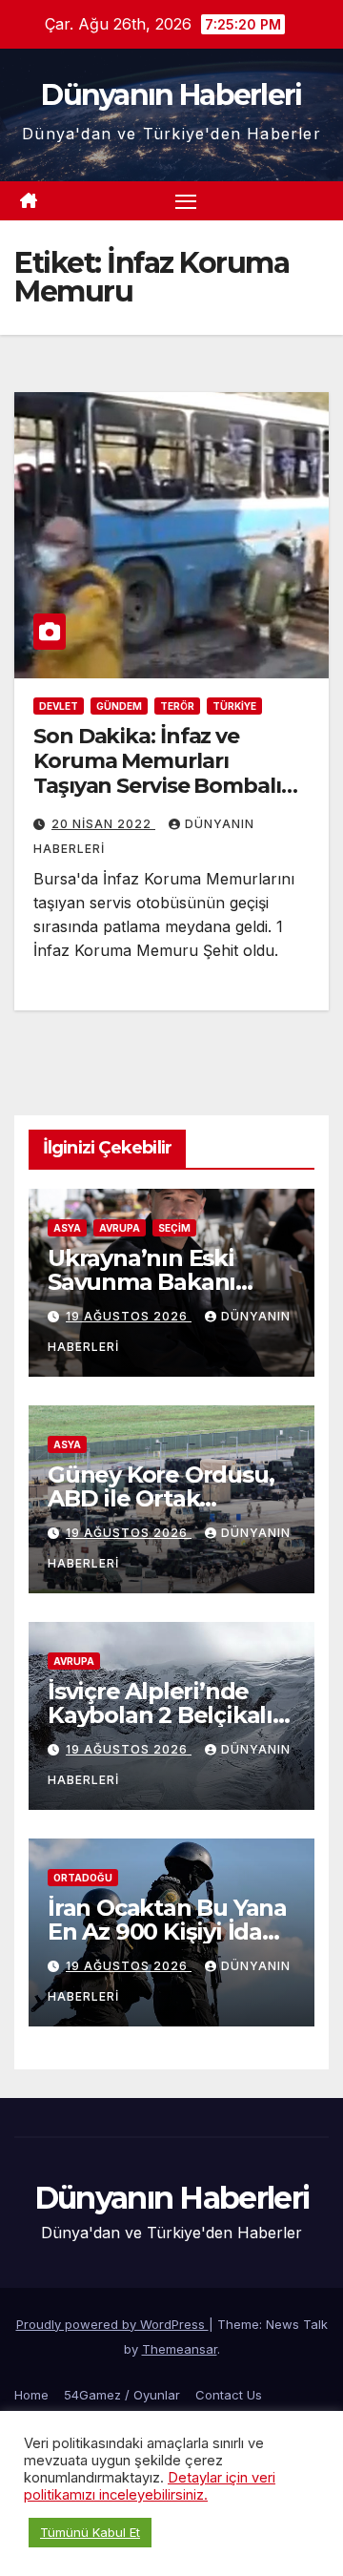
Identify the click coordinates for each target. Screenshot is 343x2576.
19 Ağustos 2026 (129, 1316)
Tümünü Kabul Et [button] (90, 2532)
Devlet (59, 706)
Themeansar (180, 2349)
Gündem (119, 706)
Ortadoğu (83, 1878)
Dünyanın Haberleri (171, 95)
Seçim (174, 1228)
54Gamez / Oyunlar (122, 2395)
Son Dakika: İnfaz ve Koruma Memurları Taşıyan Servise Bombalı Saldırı (157, 774)
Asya (67, 1228)
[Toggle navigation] (186, 201)
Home (31, 2395)
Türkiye (234, 706)
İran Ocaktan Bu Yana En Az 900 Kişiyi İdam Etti (167, 1932)
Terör (177, 706)
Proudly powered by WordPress (112, 2324)
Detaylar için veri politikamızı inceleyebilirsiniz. (150, 2486)
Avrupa (120, 1228)
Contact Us (229, 2395)
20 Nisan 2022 (103, 824)
